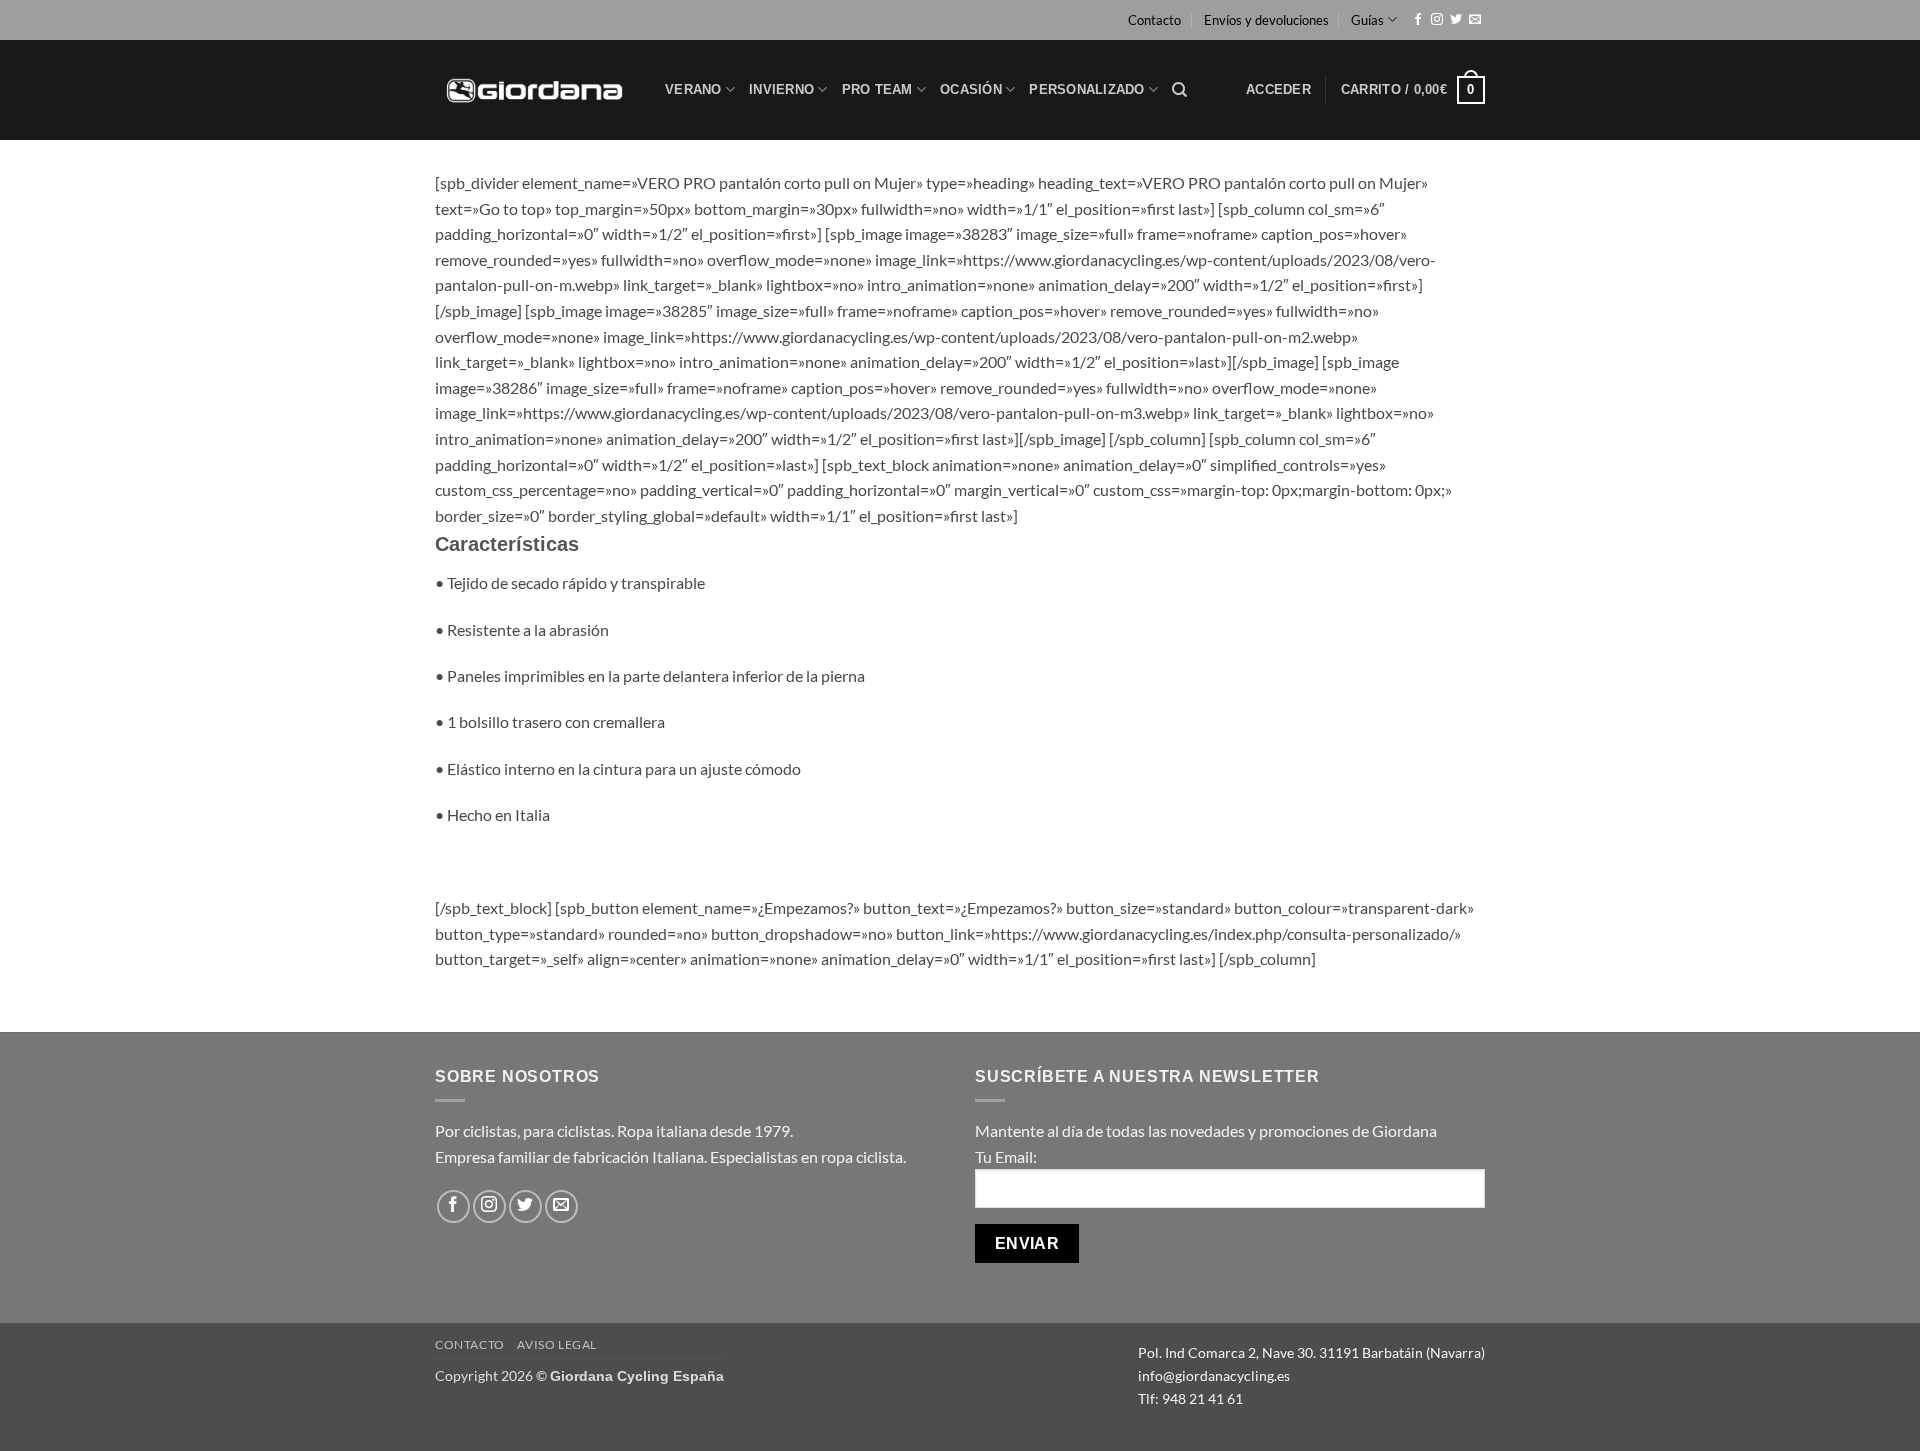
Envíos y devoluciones (1266, 20)
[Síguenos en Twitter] (1456, 20)
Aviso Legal (557, 1344)
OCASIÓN (971, 89)
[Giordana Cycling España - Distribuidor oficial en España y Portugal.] (535, 89)
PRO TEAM (877, 89)
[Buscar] (1179, 90)
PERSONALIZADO (1086, 89)
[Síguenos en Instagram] (1437, 20)
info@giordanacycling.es (1214, 1375)
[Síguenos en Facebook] (1418, 20)
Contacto (1154, 20)
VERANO (693, 89)
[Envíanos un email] (1475, 20)
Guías (1367, 20)
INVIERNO (781, 89)
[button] (1278, 90)
